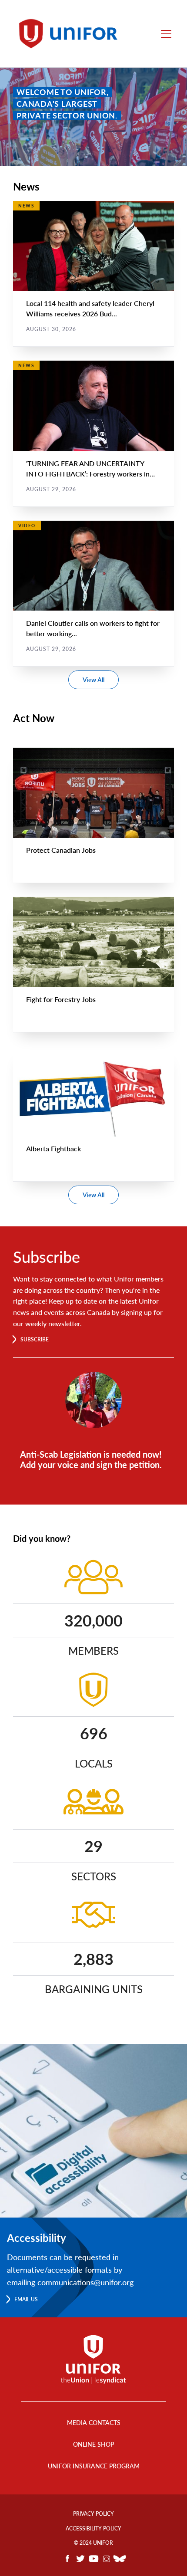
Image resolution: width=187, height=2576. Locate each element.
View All (93, 680)
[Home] (72, 34)
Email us (26, 2299)
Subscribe (35, 1339)
